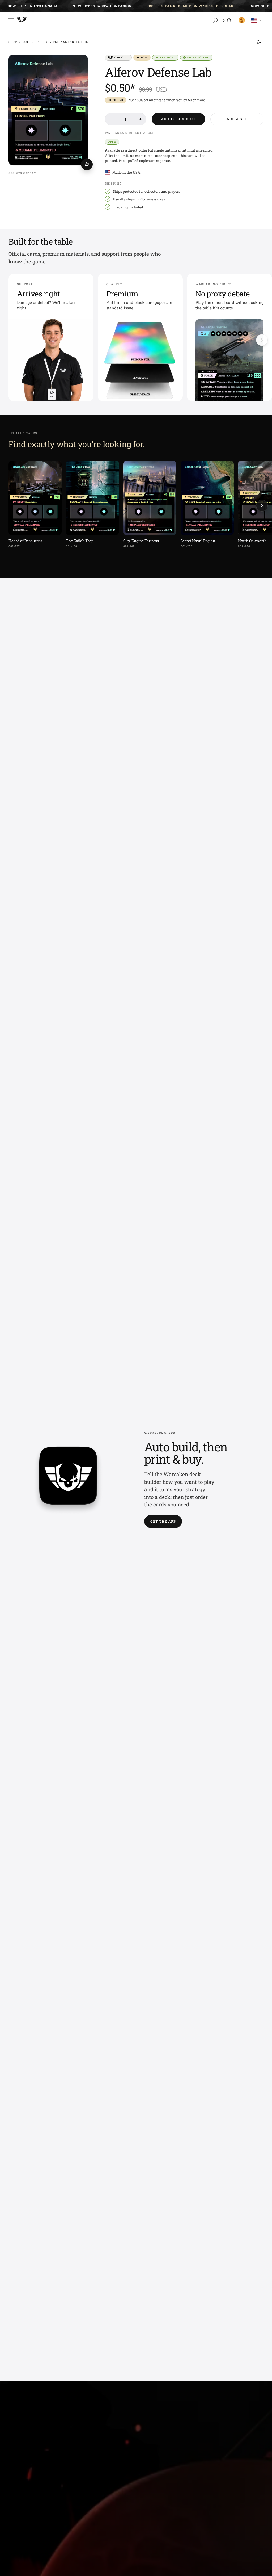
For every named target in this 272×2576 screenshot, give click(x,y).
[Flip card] (87, 164)
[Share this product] (259, 42)
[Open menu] (11, 20)
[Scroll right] (262, 340)
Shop (13, 42)
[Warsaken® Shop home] (22, 21)
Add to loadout (178, 119)
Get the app (163, 1521)
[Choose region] (257, 20)
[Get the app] (68, 1480)
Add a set (237, 119)
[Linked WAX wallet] (241, 20)
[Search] (215, 20)
